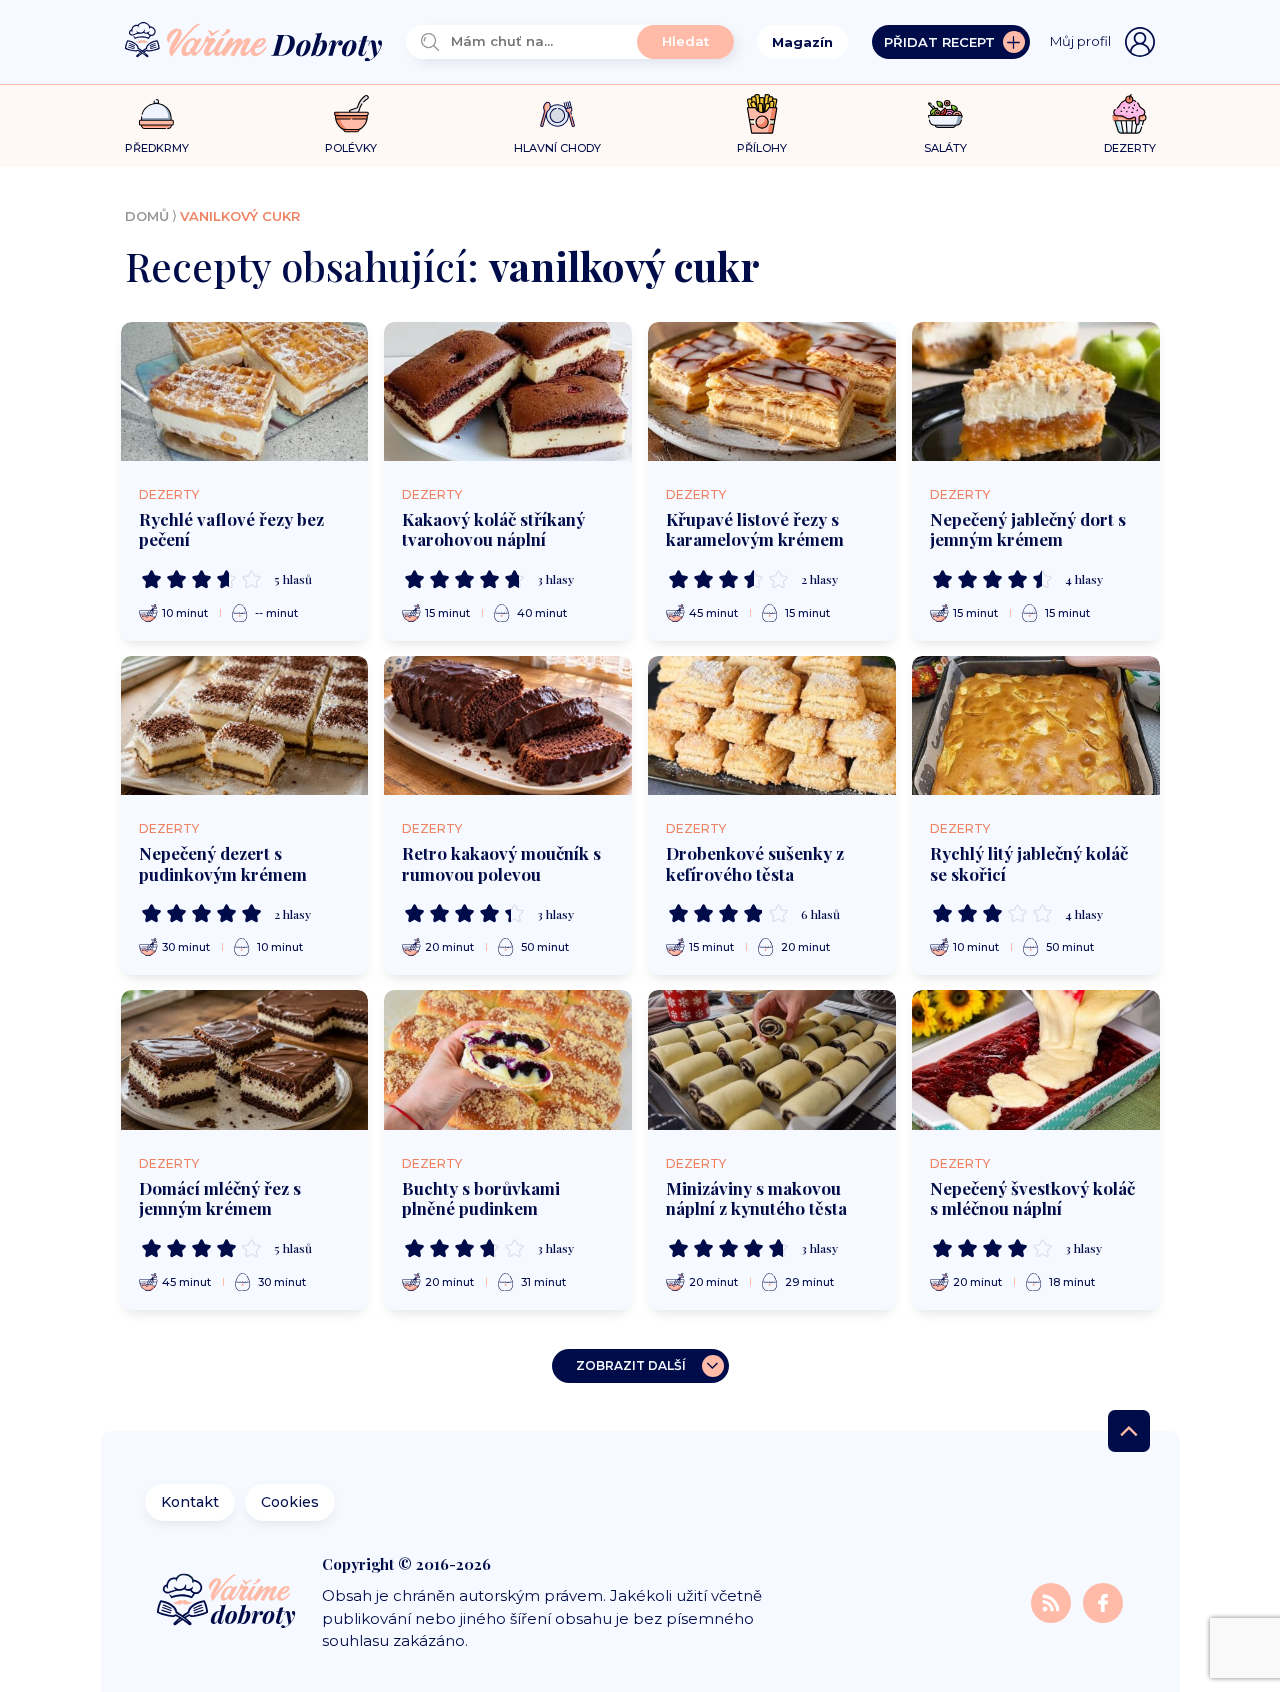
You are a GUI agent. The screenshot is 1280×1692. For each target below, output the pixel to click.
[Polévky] (351, 114)
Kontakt (190, 1502)
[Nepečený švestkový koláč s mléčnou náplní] (1036, 1059)
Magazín (802, 42)
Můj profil (1080, 41)
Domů (147, 216)
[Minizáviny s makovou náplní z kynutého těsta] (772, 1059)
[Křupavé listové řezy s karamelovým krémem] (772, 391)
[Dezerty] (1129, 114)
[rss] (1053, 1601)
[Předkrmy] (156, 113)
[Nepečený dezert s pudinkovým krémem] (245, 725)
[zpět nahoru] (1129, 1431)
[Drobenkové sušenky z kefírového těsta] (772, 725)
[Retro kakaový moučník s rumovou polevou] (508, 725)
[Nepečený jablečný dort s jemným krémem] (1036, 391)
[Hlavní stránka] (254, 42)
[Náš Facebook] (1103, 1601)
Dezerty (169, 494)
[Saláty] (945, 114)
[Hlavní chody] (557, 114)
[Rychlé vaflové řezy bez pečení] (245, 391)
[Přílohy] (762, 114)
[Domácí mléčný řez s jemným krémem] (245, 1059)
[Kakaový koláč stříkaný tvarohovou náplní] (508, 391)
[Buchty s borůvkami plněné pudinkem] (508, 1059)
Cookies (290, 1502)
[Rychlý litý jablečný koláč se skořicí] (1036, 725)
